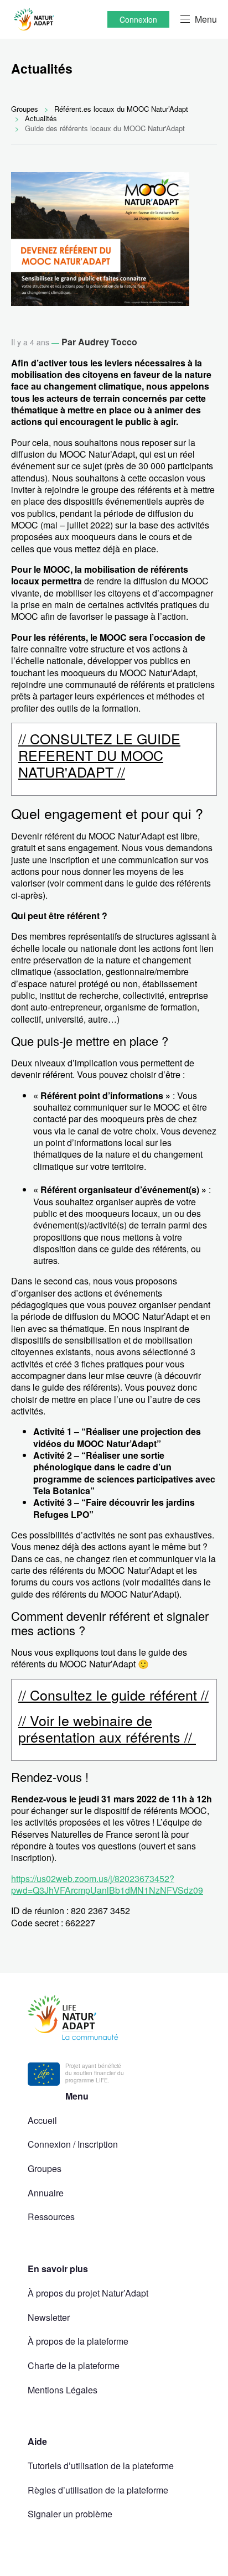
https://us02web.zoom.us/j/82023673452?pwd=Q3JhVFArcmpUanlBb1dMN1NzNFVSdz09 (107, 1884)
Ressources (51, 2217)
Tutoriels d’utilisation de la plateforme (101, 2466)
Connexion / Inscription (73, 2144)
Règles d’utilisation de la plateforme (98, 2490)
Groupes (45, 2168)
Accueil (42, 2120)
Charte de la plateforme (74, 2365)
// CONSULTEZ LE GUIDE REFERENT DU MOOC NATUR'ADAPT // (99, 755)
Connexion (138, 19)
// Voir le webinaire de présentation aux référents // (107, 1728)
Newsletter (49, 2317)
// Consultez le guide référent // (113, 1694)
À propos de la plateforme (78, 2341)
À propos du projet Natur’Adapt (88, 2293)
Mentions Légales (63, 2390)
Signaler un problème (70, 2514)
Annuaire (46, 2193)
